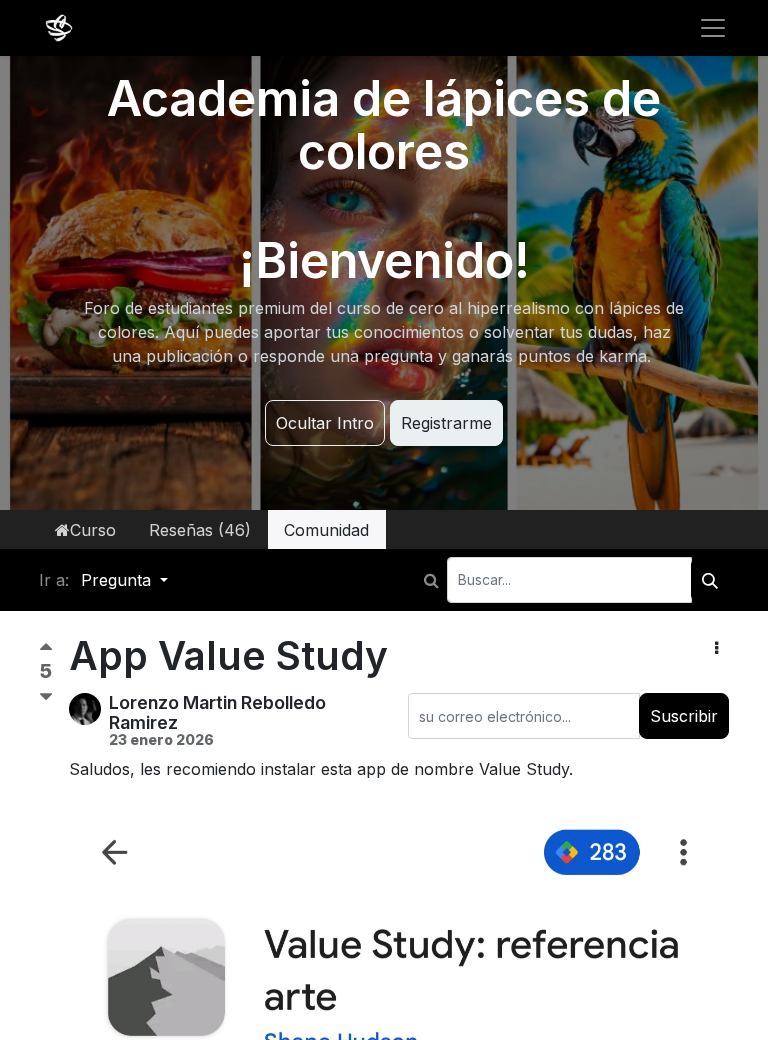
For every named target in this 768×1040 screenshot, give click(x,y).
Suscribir (684, 716)
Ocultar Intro (325, 423)
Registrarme (446, 423)
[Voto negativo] (46, 697)
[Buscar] (710, 580)
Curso (93, 530)
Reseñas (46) (200, 530)
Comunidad (326, 530)
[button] (716, 648)
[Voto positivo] (46, 651)
